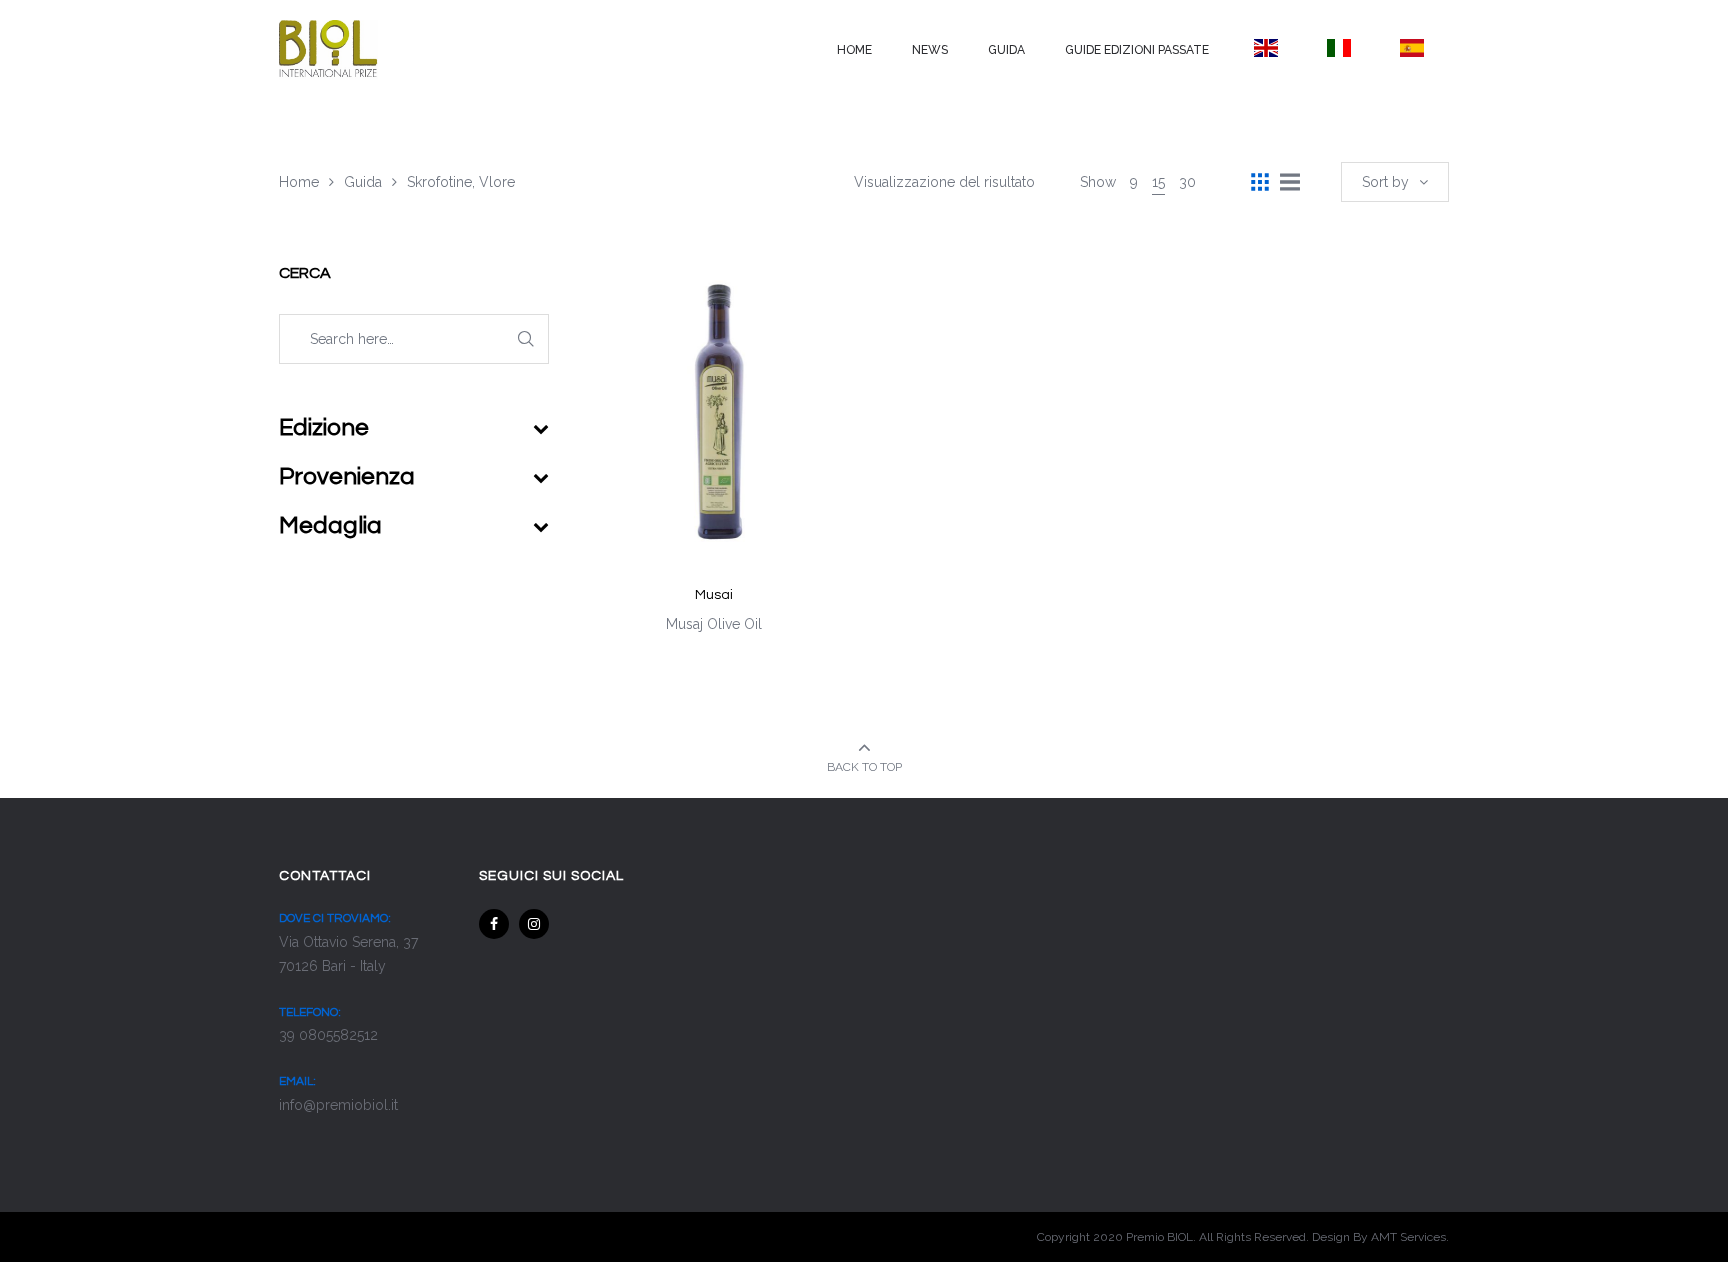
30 (1187, 182)
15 (1158, 182)
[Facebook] (494, 924)
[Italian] (1338, 48)
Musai (714, 595)
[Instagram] (534, 924)
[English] (1265, 48)
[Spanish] (1412, 48)
